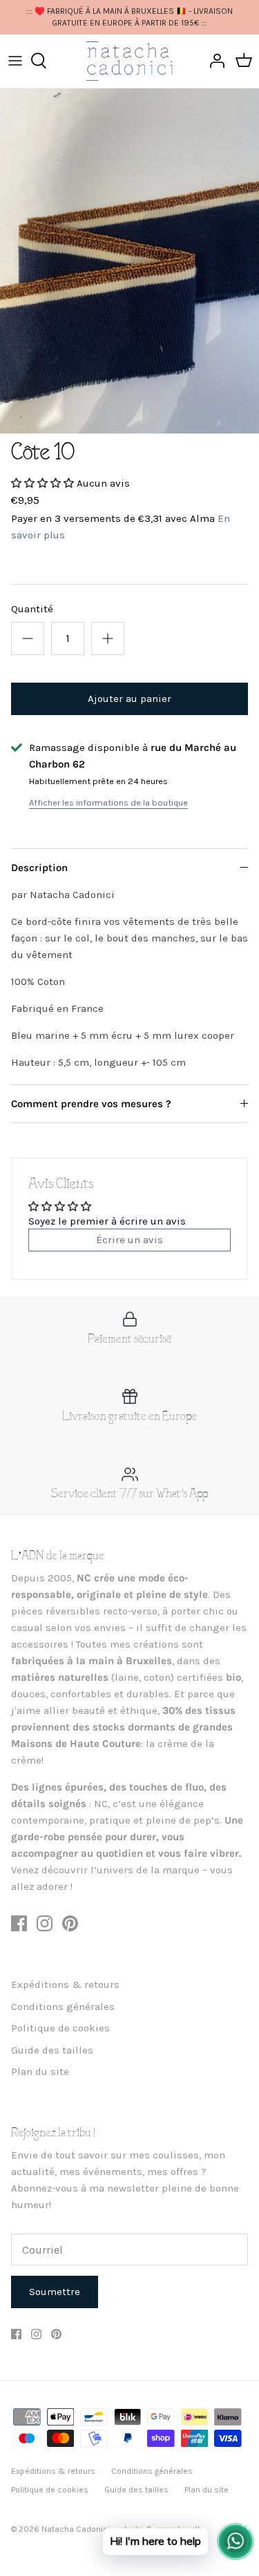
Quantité (32, 609)
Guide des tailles (52, 2050)
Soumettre (55, 2292)
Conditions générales (63, 2007)
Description (39, 868)
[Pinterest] (70, 1923)
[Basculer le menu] (15, 61)
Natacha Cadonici (76, 2529)
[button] (44, 483)
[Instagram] (45, 1923)
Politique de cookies (60, 2028)
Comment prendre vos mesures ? (91, 1104)
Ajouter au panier (129, 699)
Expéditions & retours (65, 1984)
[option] (129, 261)
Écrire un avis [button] (129, 1240)
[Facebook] (19, 1923)
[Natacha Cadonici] (129, 61)
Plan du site (40, 2071)
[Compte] (213, 61)
